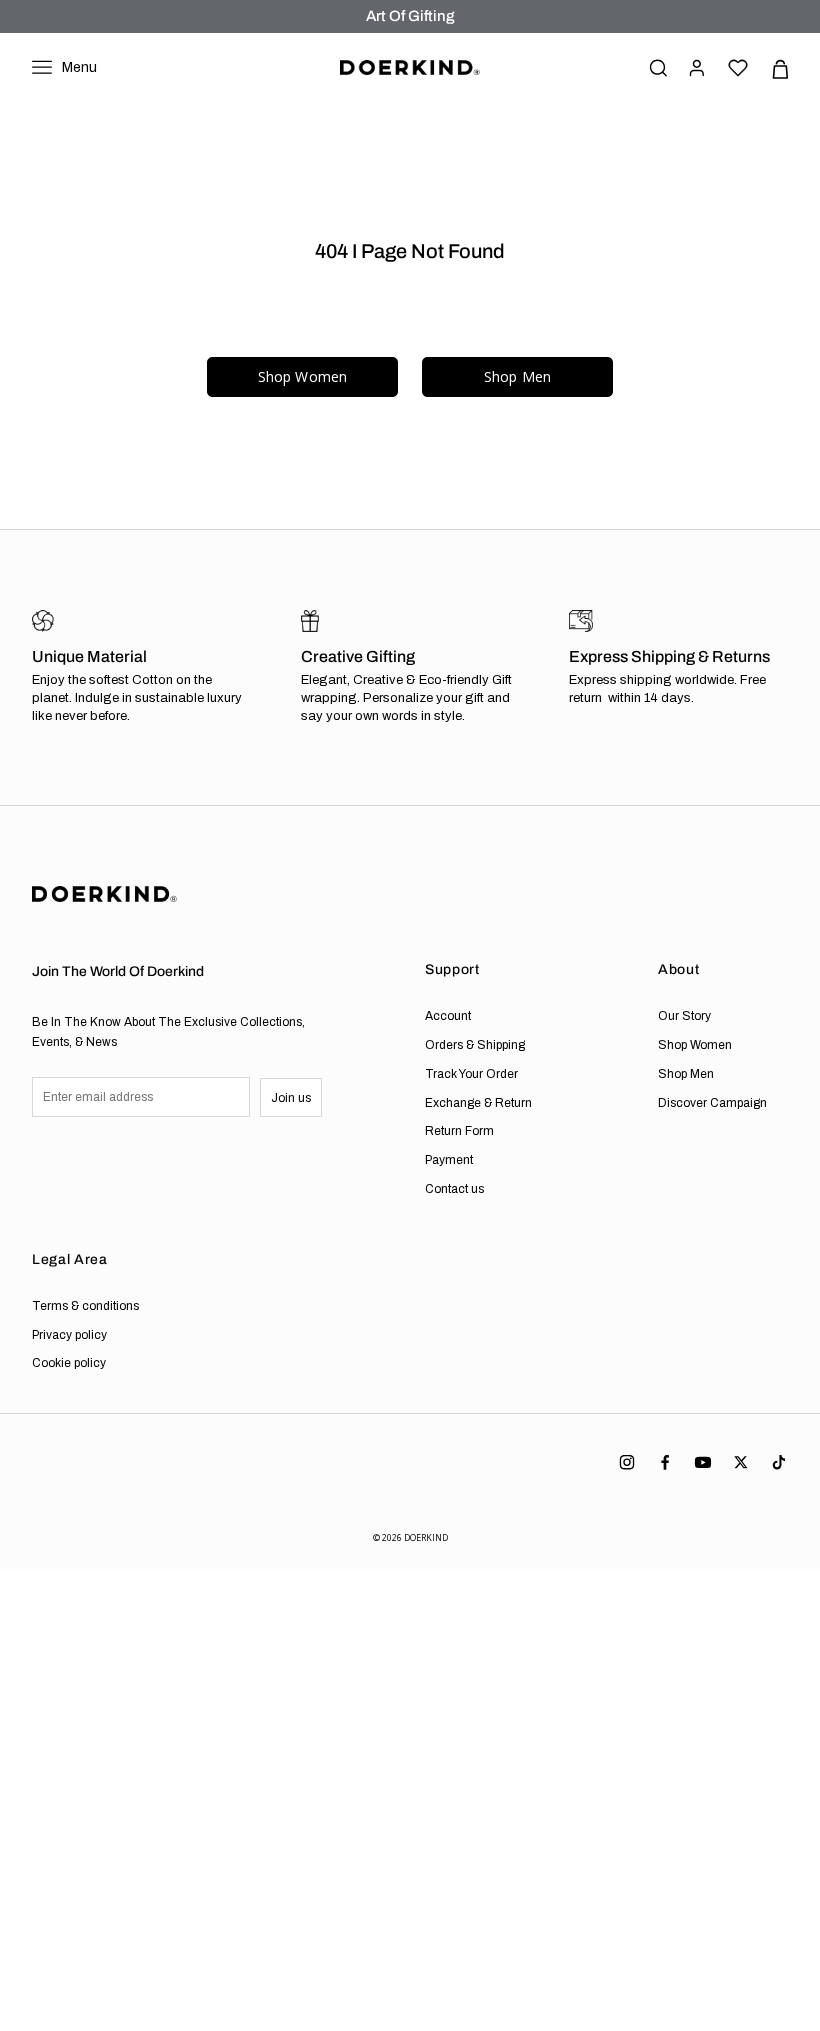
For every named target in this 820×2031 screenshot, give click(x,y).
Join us (291, 1098)
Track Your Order (471, 1074)
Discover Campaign (712, 1103)
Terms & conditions (85, 1306)
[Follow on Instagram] (627, 1462)
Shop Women (302, 376)
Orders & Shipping (475, 1045)
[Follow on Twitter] (741, 1462)
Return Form (459, 1131)
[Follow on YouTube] (703, 1462)
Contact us (454, 1189)
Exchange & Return (478, 1103)
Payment (449, 1160)
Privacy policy (69, 1335)
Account (448, 1016)
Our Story (684, 1016)
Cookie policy (69, 1363)
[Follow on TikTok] (779, 1462)
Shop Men (517, 376)
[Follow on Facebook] (665, 1462)
